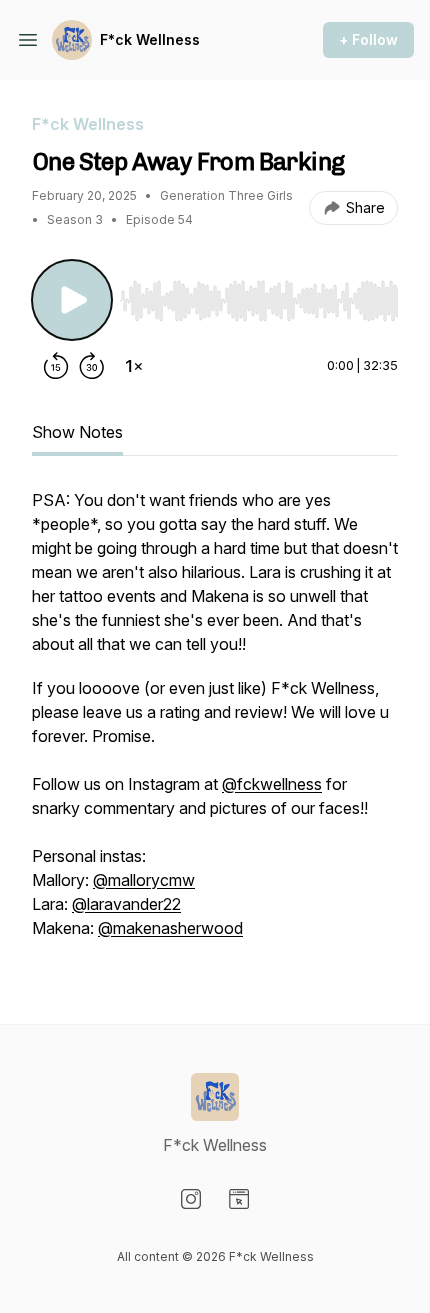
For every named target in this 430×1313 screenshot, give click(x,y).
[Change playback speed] (134, 366)
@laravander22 (126, 904)
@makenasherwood (170, 928)
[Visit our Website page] (239, 1199)
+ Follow (368, 39)
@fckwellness (272, 784)
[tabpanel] (215, 724)
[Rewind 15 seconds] (56, 366)
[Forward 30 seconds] (92, 366)
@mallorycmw (144, 880)
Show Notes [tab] (77, 432)
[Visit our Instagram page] (191, 1199)
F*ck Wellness (150, 39)
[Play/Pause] (72, 300)
